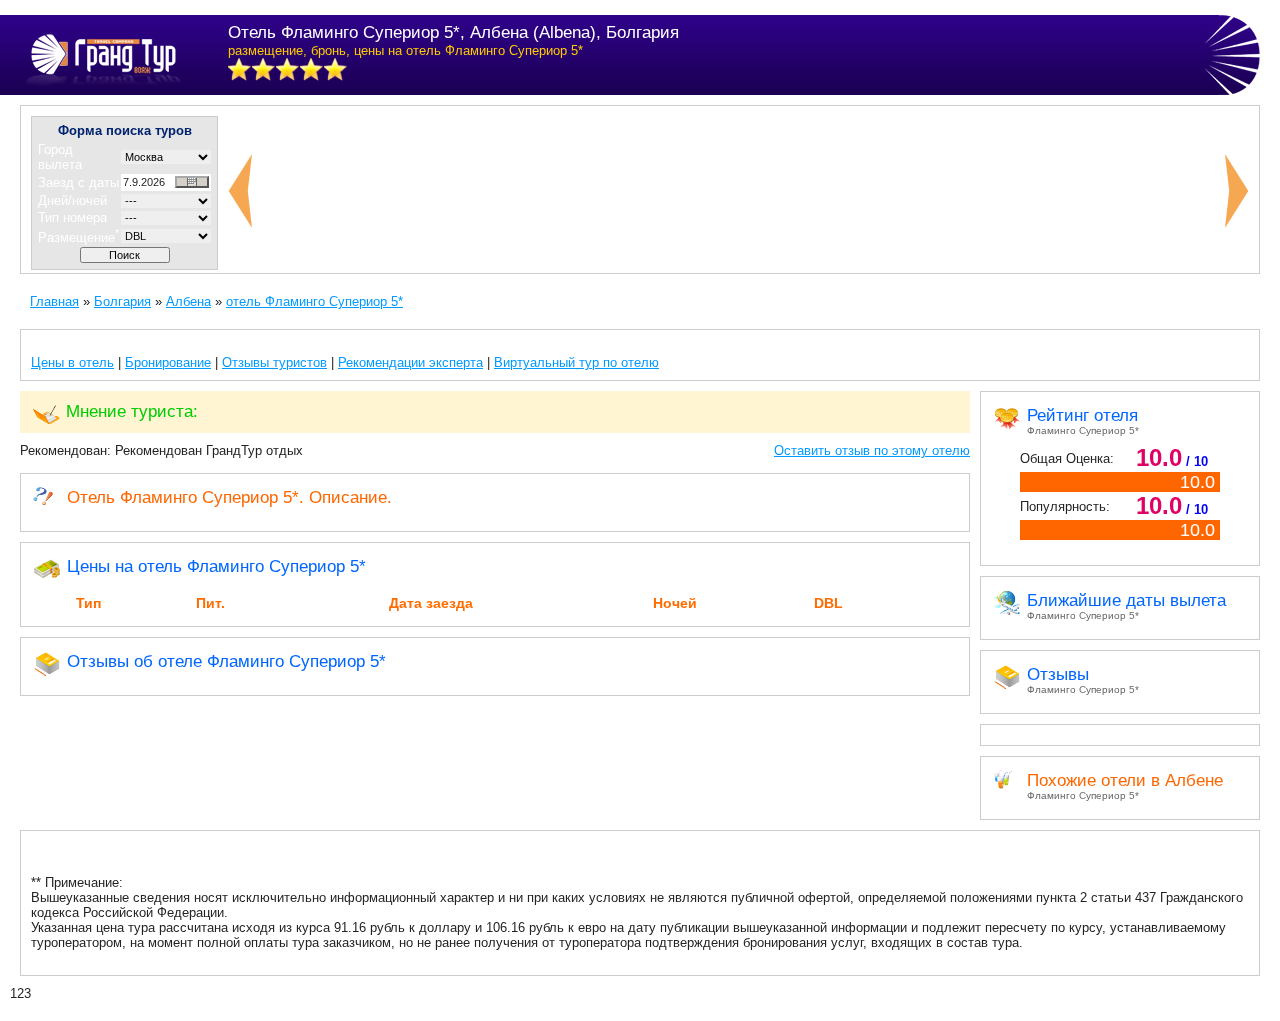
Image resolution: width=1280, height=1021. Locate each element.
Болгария (122, 301)
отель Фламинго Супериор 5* (314, 301)
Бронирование (168, 362)
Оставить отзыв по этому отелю (872, 450)
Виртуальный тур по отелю (576, 362)
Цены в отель (72, 362)
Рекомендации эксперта (410, 362)
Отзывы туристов (274, 362)
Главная (54, 301)
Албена (188, 301)
